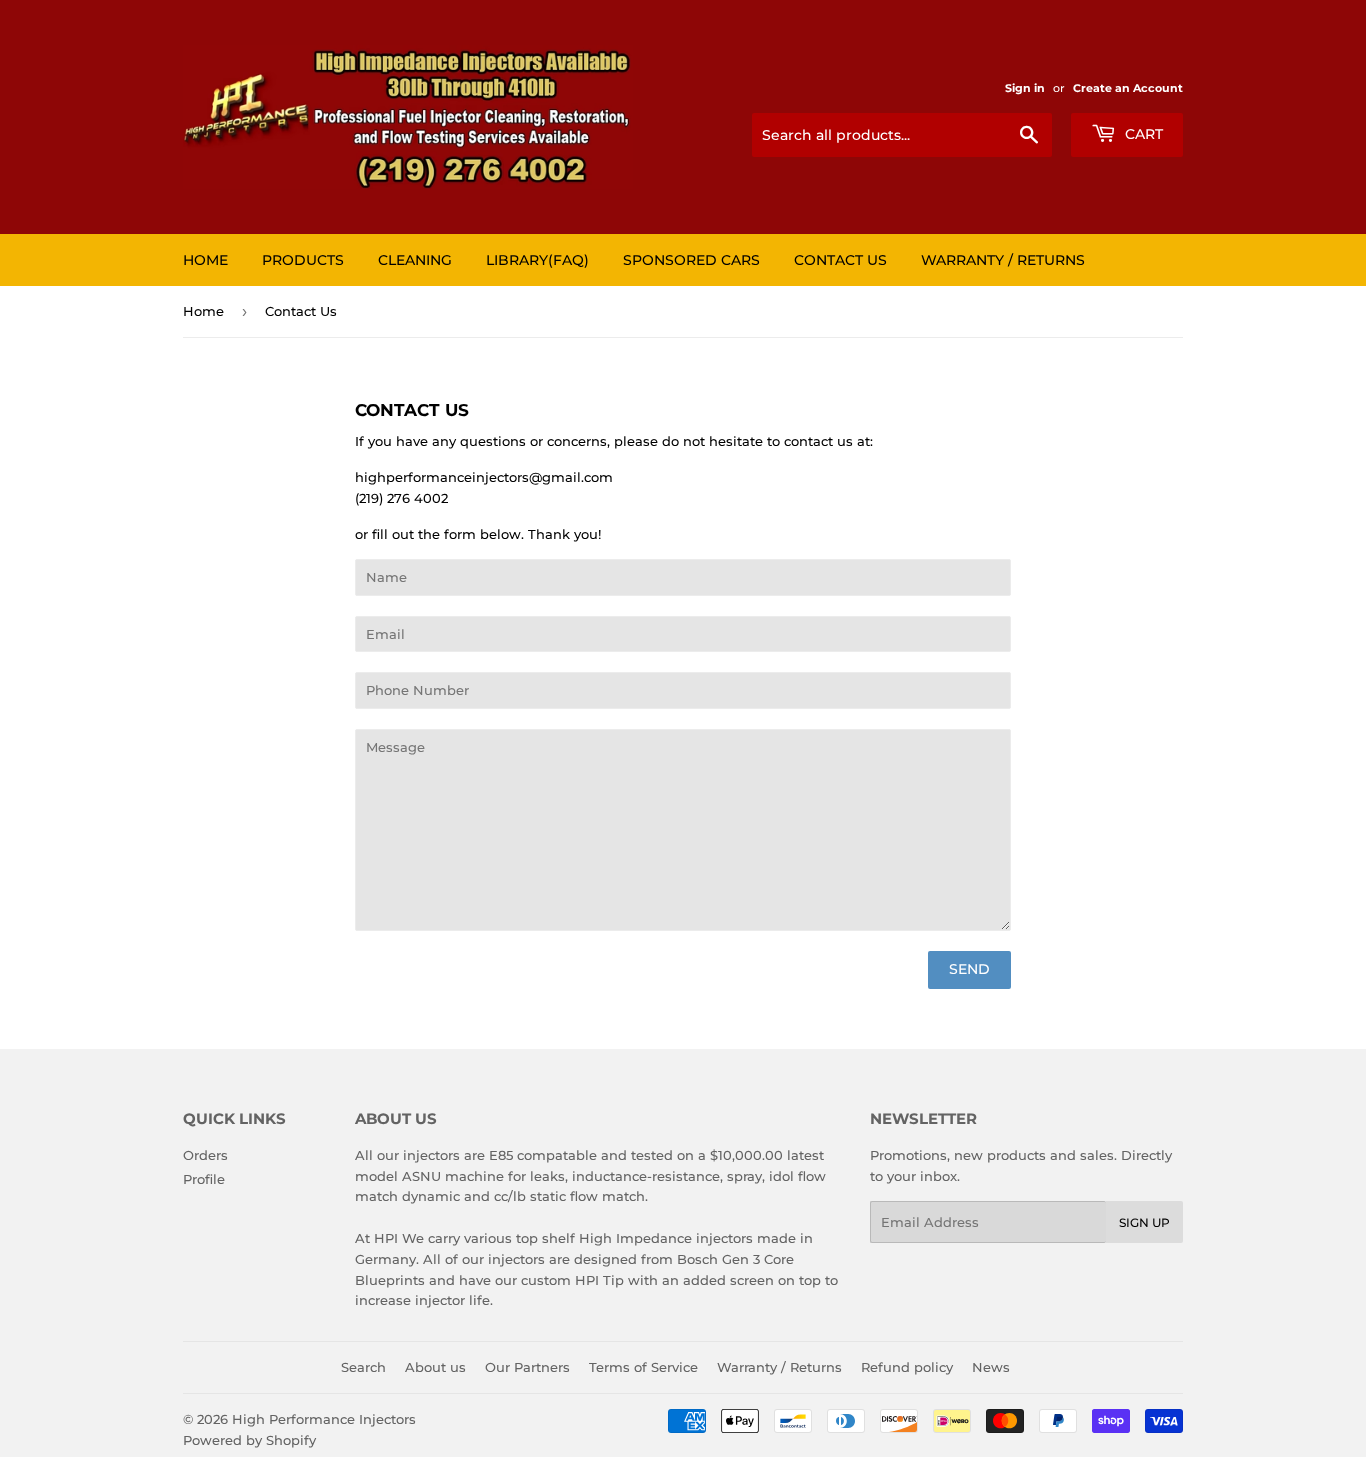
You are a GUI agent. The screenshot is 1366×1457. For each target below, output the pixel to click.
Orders (205, 1155)
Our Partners (527, 1367)
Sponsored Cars (691, 260)
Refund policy (907, 1367)
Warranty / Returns (1003, 260)
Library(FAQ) (537, 260)
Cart (1142, 134)
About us (435, 1367)
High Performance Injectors (324, 1419)
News (991, 1367)
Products (303, 260)
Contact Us (840, 260)
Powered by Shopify (249, 1440)
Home (205, 260)
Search (363, 1367)
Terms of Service (643, 1367)
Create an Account (1128, 88)
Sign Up (1144, 1222)
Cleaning (415, 260)
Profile (204, 1179)
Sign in (1025, 88)
